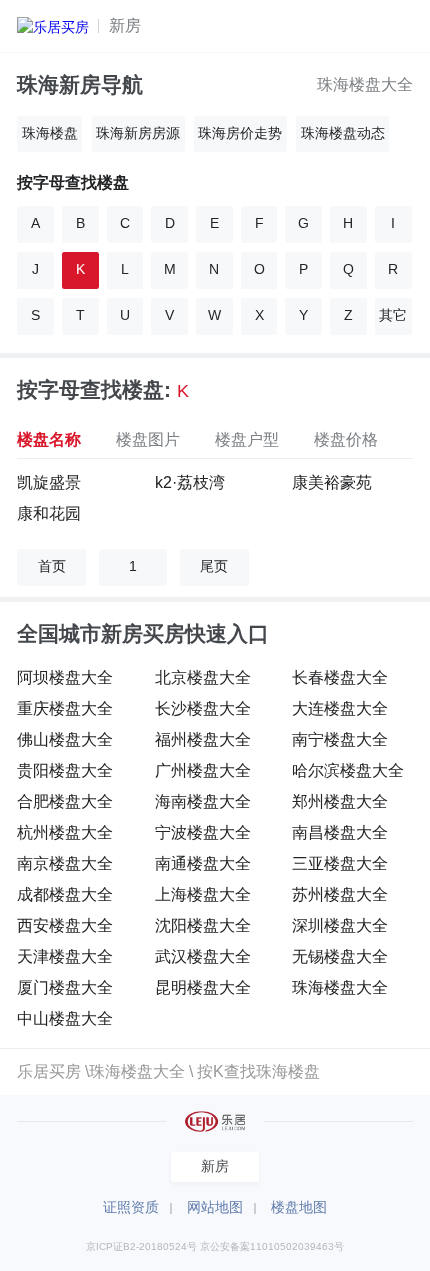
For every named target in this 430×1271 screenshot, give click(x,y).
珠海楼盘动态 (343, 133)
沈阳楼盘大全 (203, 925)
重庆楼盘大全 (65, 708)
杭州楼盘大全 (65, 832)
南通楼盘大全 (203, 863)
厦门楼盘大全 (65, 987)
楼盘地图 (299, 1207)
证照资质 (131, 1207)
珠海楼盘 (50, 133)
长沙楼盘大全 (203, 708)
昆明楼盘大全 (203, 987)
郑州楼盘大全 (340, 801)
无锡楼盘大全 (340, 956)
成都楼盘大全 (65, 894)
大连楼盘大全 (340, 708)
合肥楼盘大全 (65, 801)
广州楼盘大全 (203, 770)
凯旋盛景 (49, 482)
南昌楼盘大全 (340, 832)
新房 (125, 25)
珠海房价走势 (240, 133)
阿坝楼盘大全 (65, 677)
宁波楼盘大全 (203, 832)
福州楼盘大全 (203, 739)
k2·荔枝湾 (190, 482)
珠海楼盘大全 (365, 84)
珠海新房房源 (138, 133)
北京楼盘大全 (203, 677)
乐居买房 (49, 1071)
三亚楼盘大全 (340, 863)
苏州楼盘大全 (340, 894)
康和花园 (49, 513)
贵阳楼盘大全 (65, 770)
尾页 (214, 566)
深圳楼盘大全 (340, 925)
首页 (52, 566)
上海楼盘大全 (203, 894)
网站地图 (215, 1207)
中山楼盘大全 (65, 1018)
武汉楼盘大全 (203, 956)
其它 (393, 315)
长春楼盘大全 (340, 677)
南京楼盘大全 (65, 863)
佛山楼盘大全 (65, 739)
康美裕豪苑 (332, 482)
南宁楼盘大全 (340, 739)
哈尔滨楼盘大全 (348, 770)
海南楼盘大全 (203, 801)
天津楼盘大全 (65, 956)
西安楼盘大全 (65, 925)
